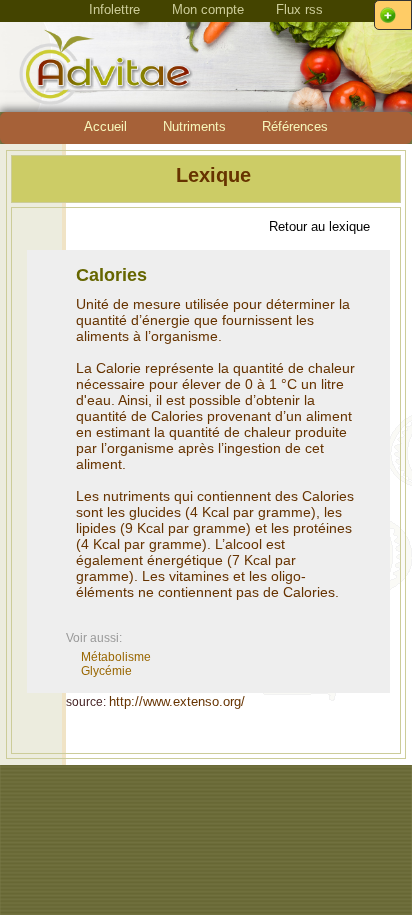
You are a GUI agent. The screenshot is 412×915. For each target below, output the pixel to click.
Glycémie (106, 671)
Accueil (105, 126)
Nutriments (194, 126)
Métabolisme (116, 657)
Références (295, 126)
